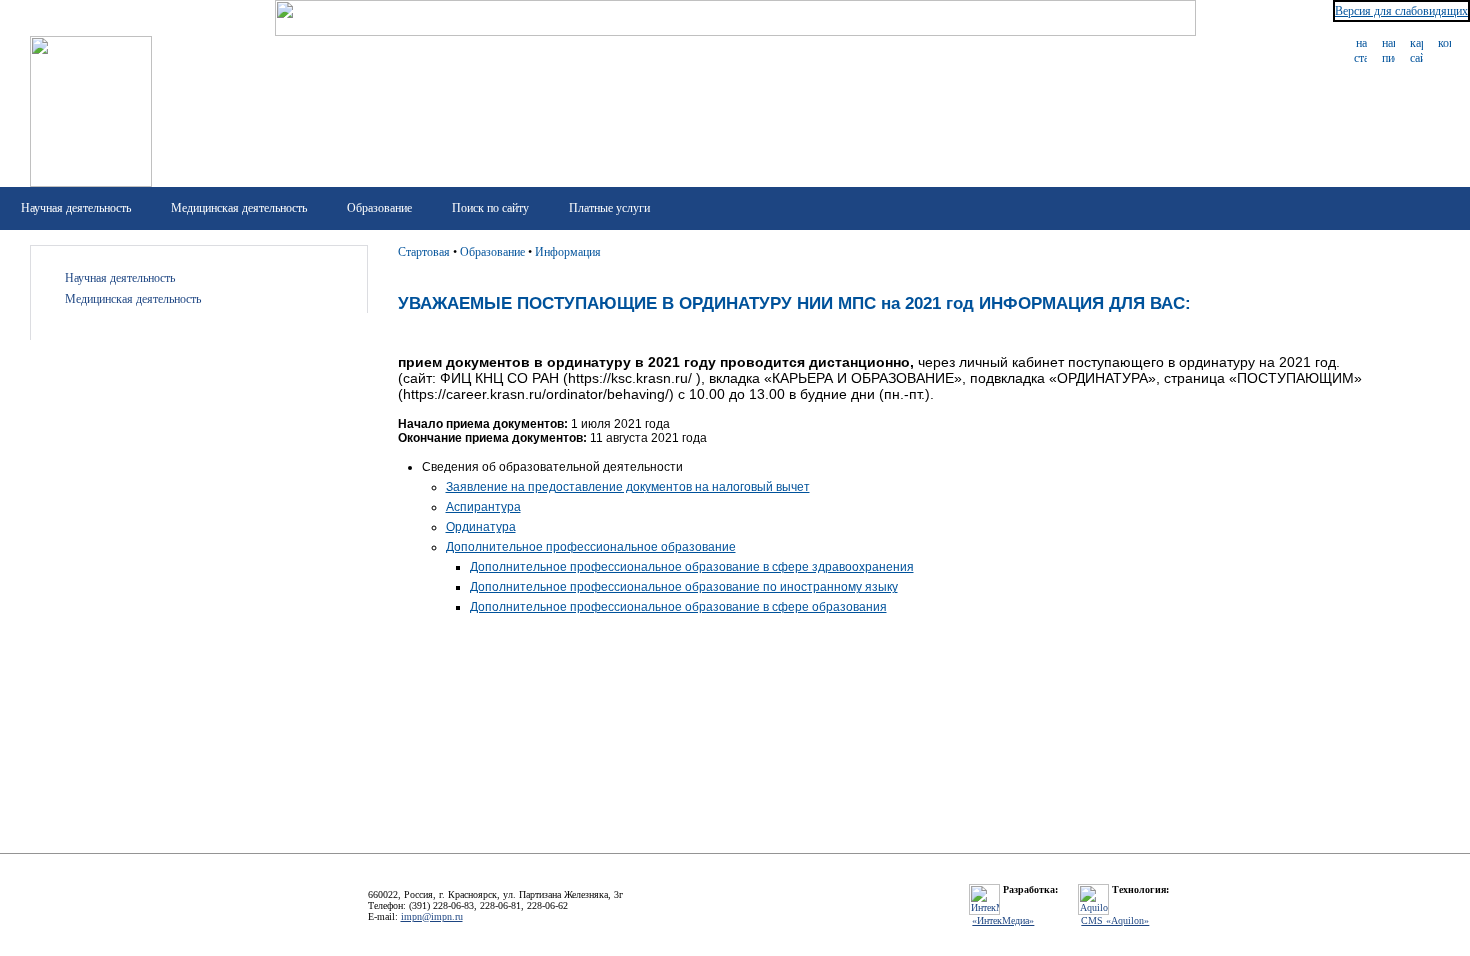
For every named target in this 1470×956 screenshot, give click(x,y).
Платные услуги (609, 208)
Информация (568, 252)
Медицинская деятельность (239, 208)
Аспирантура (483, 507)
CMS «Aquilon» (1115, 920)
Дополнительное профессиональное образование (591, 547)
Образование (379, 208)
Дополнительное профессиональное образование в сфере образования (678, 607)
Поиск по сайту (490, 208)
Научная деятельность (76, 208)
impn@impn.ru (432, 916)
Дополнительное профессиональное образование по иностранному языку (684, 587)
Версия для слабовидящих (1401, 11)
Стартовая (424, 252)
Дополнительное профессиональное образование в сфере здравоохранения (692, 567)
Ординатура (481, 527)
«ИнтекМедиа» (1003, 920)
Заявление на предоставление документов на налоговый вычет (628, 487)
